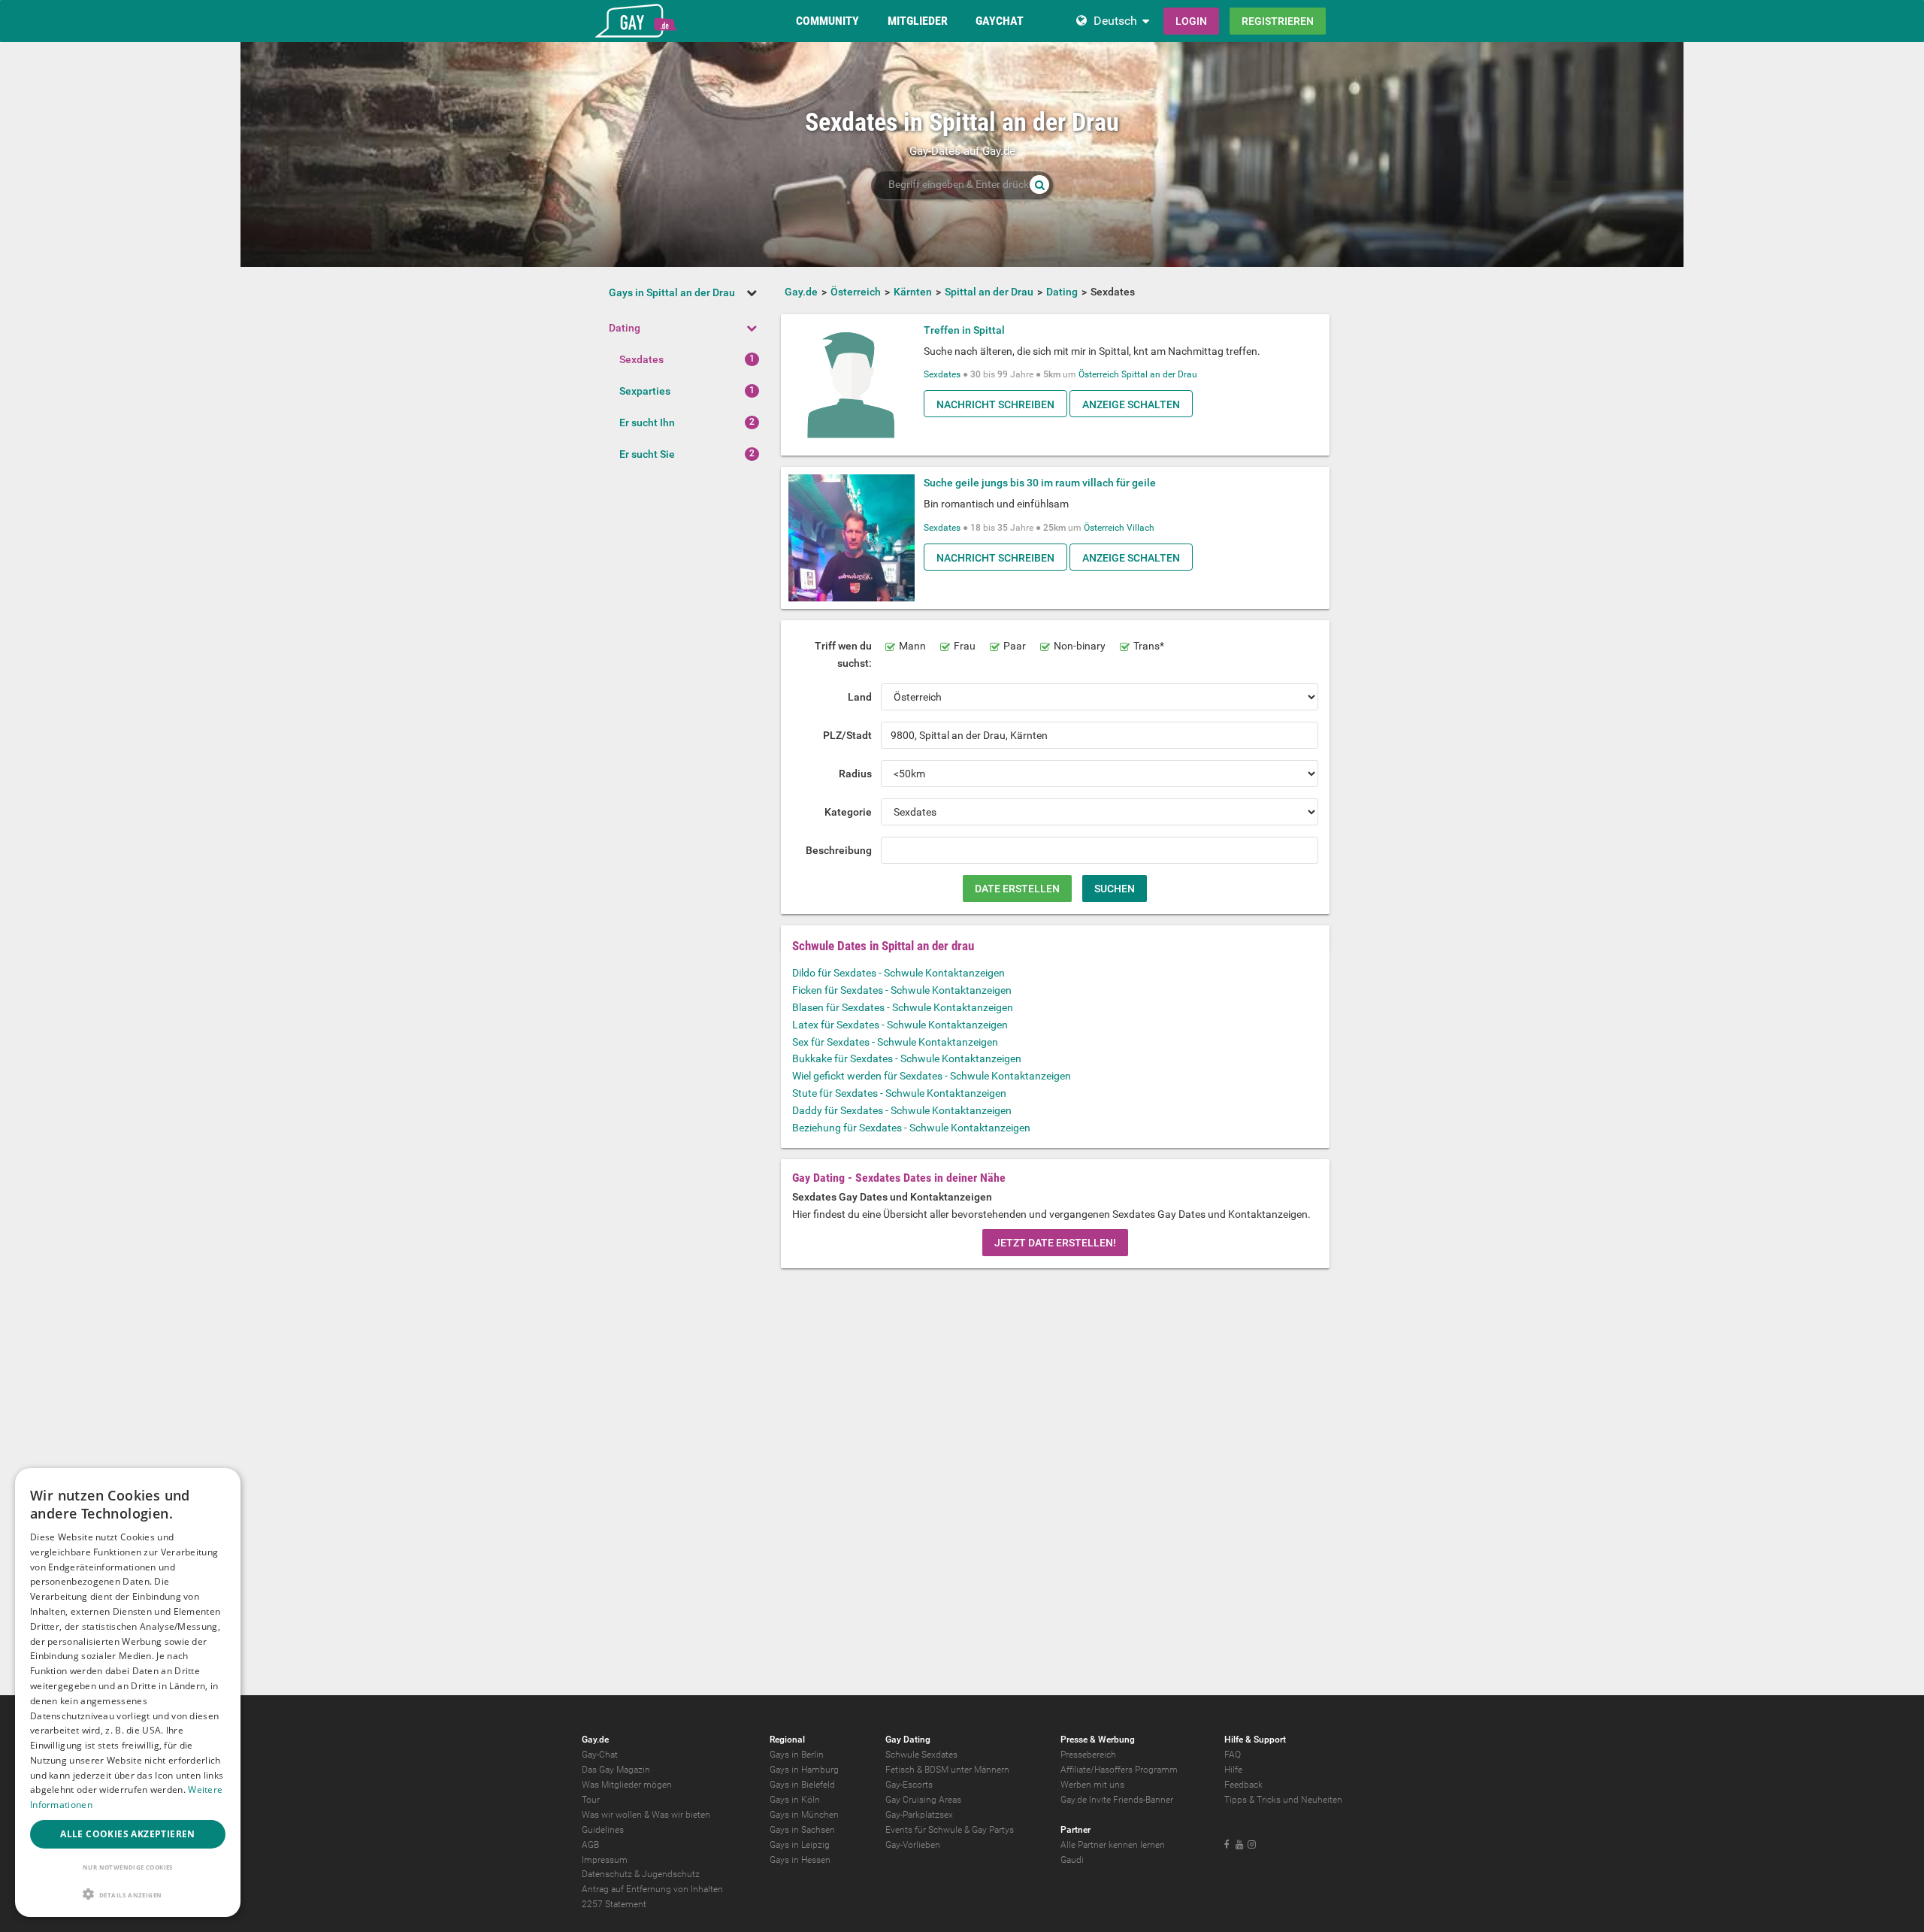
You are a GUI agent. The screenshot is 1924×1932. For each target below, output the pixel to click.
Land (860, 697)
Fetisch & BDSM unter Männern (947, 1770)
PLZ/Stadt (847, 735)
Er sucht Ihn (647, 422)
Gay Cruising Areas (923, 1800)
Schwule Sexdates (921, 1755)
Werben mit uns (1092, 1785)
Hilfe (1233, 1770)
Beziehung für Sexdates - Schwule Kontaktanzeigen (911, 1128)
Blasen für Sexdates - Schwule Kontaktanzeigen (903, 1007)
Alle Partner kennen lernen (1113, 1845)
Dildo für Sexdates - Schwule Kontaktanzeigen (898, 973)
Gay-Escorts (909, 1785)
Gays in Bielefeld (802, 1785)
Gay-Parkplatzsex (919, 1815)
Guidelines (603, 1830)
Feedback (1243, 1785)
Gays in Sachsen (802, 1830)
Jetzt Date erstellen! (1055, 1243)
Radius (855, 774)
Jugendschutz (671, 1874)
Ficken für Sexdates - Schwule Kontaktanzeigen (902, 990)
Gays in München (804, 1815)
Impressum (605, 1860)
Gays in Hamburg (804, 1770)
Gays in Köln (795, 1800)
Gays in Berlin (797, 1755)
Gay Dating (908, 1740)
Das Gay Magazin (616, 1770)
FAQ (1233, 1755)
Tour (591, 1800)
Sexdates (641, 359)
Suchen (1115, 889)
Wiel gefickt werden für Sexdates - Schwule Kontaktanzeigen (932, 1076)
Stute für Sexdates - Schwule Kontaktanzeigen (899, 1093)
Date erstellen (1017, 889)
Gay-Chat (600, 1755)
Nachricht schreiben (995, 404)
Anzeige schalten (1131, 404)
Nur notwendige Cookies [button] (128, 1867)
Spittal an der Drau (1159, 374)
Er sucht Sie (647, 454)
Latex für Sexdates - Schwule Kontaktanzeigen (900, 1025)
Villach (1140, 528)
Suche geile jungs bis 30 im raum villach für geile (1040, 483)
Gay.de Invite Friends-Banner (1117, 1800)
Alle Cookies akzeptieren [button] (128, 1834)
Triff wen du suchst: (843, 654)
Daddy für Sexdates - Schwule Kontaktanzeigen (902, 1110)
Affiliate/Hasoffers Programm (1119, 1770)
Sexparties (645, 391)
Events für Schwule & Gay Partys (950, 1830)
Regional (787, 1740)
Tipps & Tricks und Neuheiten (1283, 1800)
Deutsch (1115, 21)
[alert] (128, 1693)
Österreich (1099, 374)
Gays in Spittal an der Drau (672, 292)
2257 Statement (614, 1904)
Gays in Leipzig (800, 1845)
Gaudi (1072, 1860)
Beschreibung (839, 850)
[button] (128, 1894)
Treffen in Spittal (964, 330)
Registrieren (1278, 21)
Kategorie (848, 812)
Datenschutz (607, 1874)
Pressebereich (1088, 1755)
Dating (625, 328)
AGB (590, 1845)
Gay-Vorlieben (913, 1845)
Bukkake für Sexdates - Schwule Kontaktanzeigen (907, 1058)
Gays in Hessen (800, 1860)
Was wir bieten (681, 1815)
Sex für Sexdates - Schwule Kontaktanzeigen (895, 1042)
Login (1191, 21)
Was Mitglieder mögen (627, 1785)
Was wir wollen (612, 1815)
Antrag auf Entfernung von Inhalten (652, 1889)
